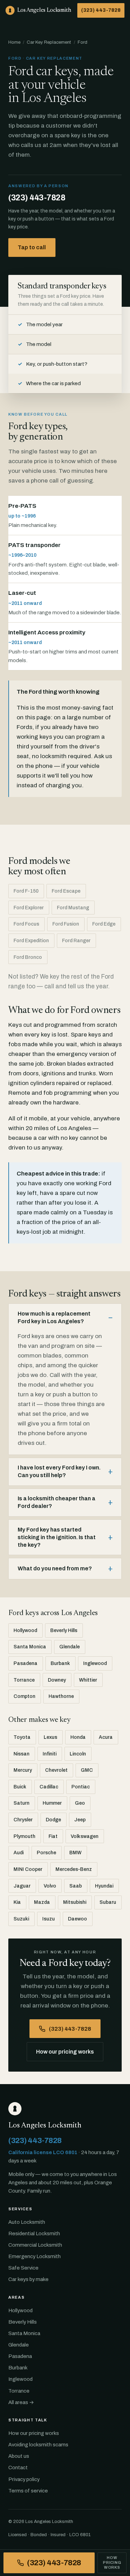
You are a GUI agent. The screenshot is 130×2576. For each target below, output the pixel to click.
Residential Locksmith (34, 2234)
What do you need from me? (55, 1568)
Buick (20, 1787)
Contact (18, 2467)
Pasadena (25, 1663)
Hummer (52, 1803)
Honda (78, 1737)
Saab (76, 1886)
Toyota (22, 1737)
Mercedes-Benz (74, 1869)
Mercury (23, 1770)
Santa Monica (30, 1647)
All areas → (21, 2402)
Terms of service (28, 2491)
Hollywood (25, 1630)
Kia (17, 1902)
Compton (24, 1696)
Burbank (60, 1663)
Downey (57, 1680)
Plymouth (24, 1836)
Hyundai (104, 1886)
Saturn (21, 1803)
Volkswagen (85, 1836)
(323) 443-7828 (101, 10)
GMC (87, 1770)
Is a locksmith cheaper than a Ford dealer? (57, 1502)
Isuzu (49, 1919)
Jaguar (22, 1886)
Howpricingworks (112, 2562)
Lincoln (78, 1754)
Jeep (80, 1820)
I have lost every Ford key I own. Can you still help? (59, 1471)
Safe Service (23, 2268)
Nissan (21, 1754)
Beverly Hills (64, 1630)
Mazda (42, 1902)
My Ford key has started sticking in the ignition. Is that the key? (57, 1537)
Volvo (50, 1886)
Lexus (50, 1737)
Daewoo (77, 1919)
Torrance (24, 1680)
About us (19, 2456)
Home (14, 42)
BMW (75, 1853)
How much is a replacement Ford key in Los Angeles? (54, 1317)
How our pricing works (65, 2052)
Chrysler (23, 1820)
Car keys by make (28, 2279)
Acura (106, 1737)
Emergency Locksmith (34, 2256)
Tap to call (32, 247)
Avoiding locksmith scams (38, 2445)
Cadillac (49, 1787)
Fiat (53, 1836)
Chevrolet (56, 1770)
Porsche (46, 1853)
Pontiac (81, 1787)
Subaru (108, 1902)
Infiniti (50, 1754)
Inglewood (95, 1663)
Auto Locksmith (27, 2222)
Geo (80, 1803)
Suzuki (21, 1919)
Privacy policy (24, 2479)
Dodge (53, 1820)
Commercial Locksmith (35, 2245)
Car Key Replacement (49, 42)
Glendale (70, 1647)
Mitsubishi (75, 1902)
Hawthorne (61, 1696)
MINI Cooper (28, 1869)
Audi (19, 1853)
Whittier (88, 1680)
